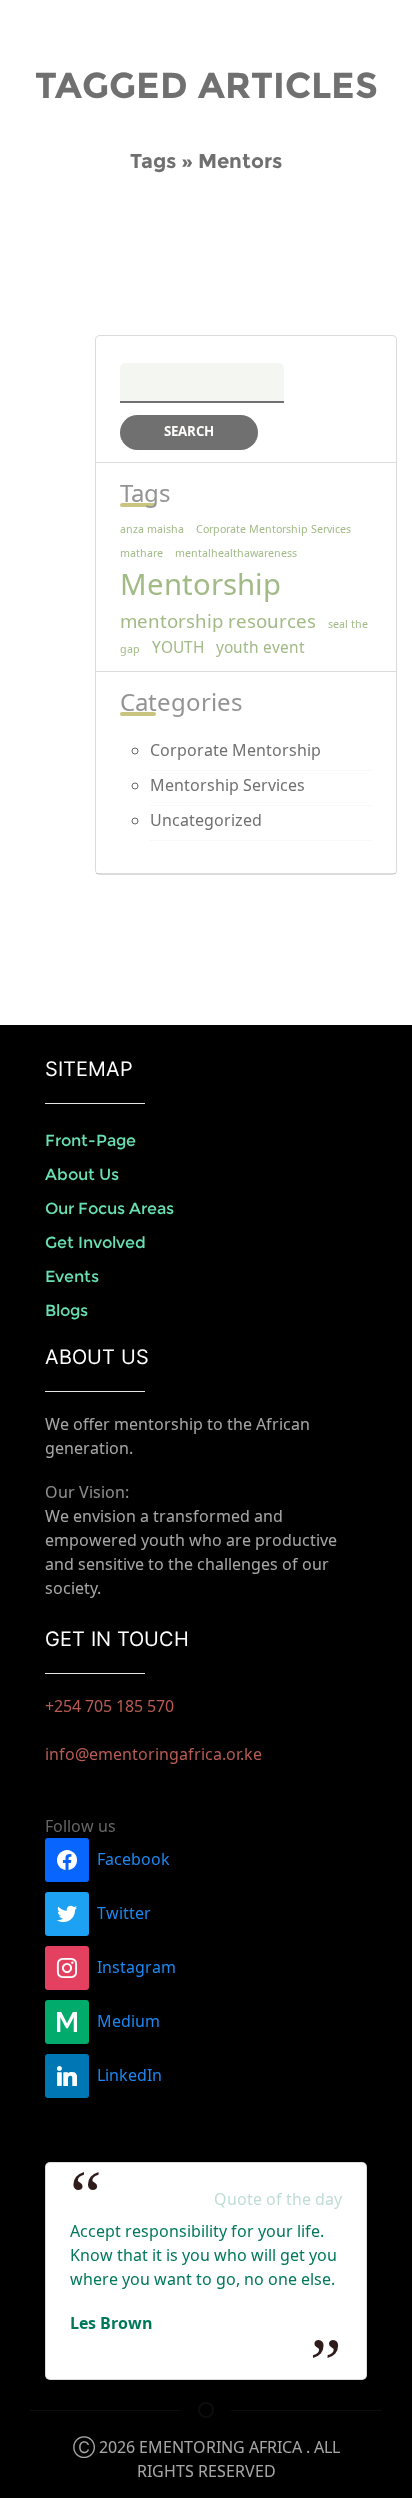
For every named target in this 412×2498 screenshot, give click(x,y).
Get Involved (95, 1242)
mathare (141, 553)
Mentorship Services (227, 785)
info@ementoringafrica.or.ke (153, 1754)
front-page (90, 1140)
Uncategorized (206, 820)
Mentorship (200, 584)
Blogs (66, 1310)
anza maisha (152, 529)
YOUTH (178, 647)
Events (72, 1276)
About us (82, 1174)
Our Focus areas (109, 1208)
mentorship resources (218, 620)
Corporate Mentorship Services (273, 529)
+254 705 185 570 (109, 1706)
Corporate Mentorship (235, 750)
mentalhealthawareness (236, 553)
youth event (260, 647)
